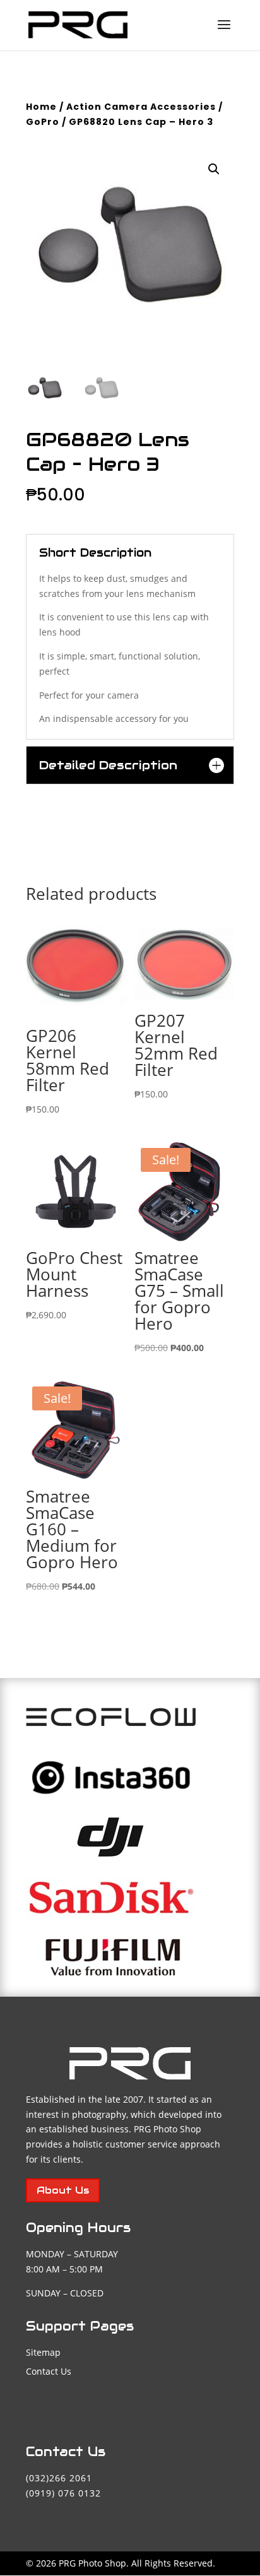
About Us (63, 2190)
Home (41, 107)
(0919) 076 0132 (63, 2493)
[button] (214, 169)
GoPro (43, 122)
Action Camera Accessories (141, 107)
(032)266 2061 (59, 2478)
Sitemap (43, 2352)
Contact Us (49, 2371)
